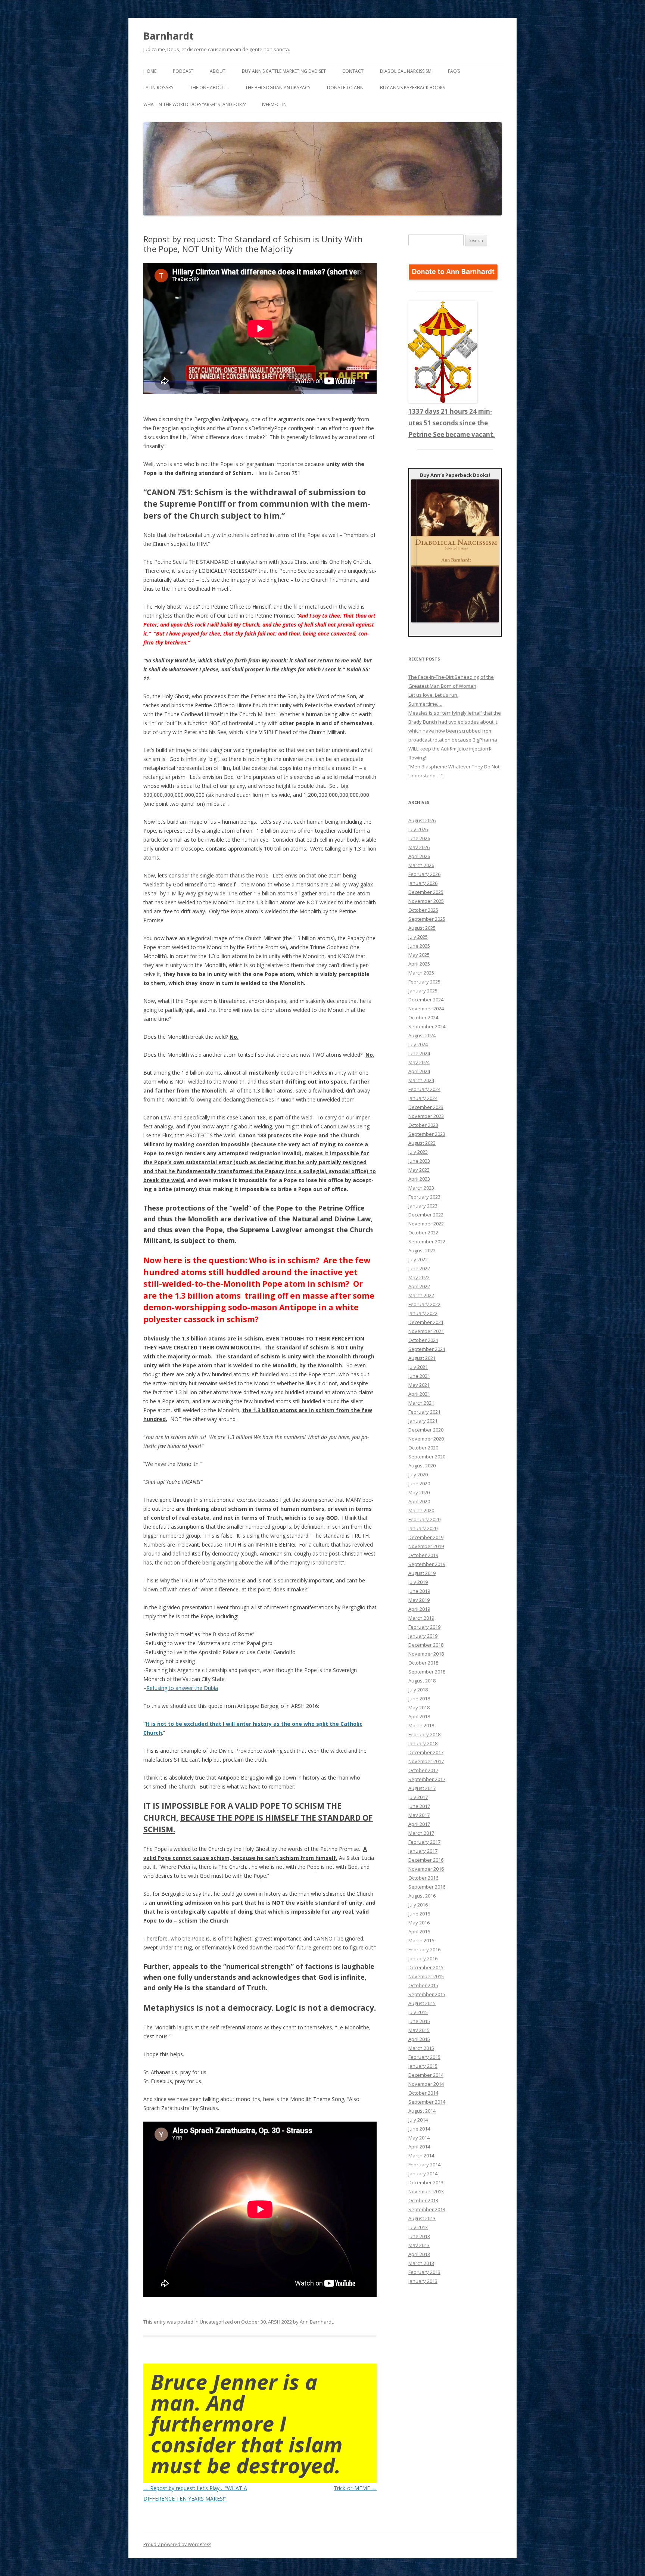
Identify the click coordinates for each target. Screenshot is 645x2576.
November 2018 (426, 1654)
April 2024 (419, 1071)
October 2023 (423, 1125)
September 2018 (427, 1672)
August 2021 (422, 1358)
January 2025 (423, 991)
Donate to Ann (345, 88)
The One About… (209, 88)
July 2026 (418, 829)
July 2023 (418, 1152)
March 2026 (421, 865)
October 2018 (423, 1663)
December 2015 (426, 1967)
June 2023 (419, 1161)
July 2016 (418, 1905)
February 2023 (424, 1197)
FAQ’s (454, 71)
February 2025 (424, 982)
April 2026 (419, 856)
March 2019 (421, 1618)
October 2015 (423, 1985)
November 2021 (426, 1331)
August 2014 (422, 2111)
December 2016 (426, 1860)
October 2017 (423, 1770)
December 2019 (426, 1537)
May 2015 (419, 2030)
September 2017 (427, 1779)
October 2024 (423, 1017)
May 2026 (419, 847)
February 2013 (424, 2272)
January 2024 (423, 1098)
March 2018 (421, 1725)
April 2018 (419, 1716)
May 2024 (419, 1062)
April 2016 (419, 1932)
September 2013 (427, 2209)
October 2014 (423, 2093)
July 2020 (418, 1475)
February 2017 (424, 1842)
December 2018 (426, 1645)
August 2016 (422, 1896)
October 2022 (423, 1233)
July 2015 (418, 2012)
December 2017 (426, 1752)
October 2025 (423, 910)
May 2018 (419, 1708)
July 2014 (418, 2120)
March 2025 (421, 973)
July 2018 (418, 1690)
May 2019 (419, 1600)
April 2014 (419, 2147)
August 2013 (422, 2218)
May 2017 (419, 1815)
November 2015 (426, 1976)
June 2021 (419, 1376)
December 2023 (426, 1107)
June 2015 (419, 2021)
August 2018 (422, 1681)
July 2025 (418, 937)
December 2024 (426, 1000)
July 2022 (418, 1259)
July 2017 (418, 1797)
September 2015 (427, 1994)
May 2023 (419, 1170)
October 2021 (423, 1340)
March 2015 (421, 2048)
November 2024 (426, 1009)
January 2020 (423, 1528)
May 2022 (419, 1277)
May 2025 (419, 955)
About (218, 71)
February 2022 (424, 1304)
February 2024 (424, 1089)
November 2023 (426, 1116)
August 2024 (422, 1035)
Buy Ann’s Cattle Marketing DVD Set (284, 71)
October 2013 (423, 2200)
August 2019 (422, 1573)
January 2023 (423, 1206)
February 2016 (424, 1949)
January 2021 (423, 1421)
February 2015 (424, 2057)
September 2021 (427, 1349)
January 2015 (423, 2066)
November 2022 (426, 1224)
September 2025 (427, 919)
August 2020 (422, 1466)
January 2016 (423, 1958)
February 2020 (424, 1519)
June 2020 (419, 1483)
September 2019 (427, 1564)
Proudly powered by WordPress (177, 2544)
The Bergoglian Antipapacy (278, 88)
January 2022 (423, 1313)
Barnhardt (169, 36)
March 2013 (421, 2263)
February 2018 (424, 1734)
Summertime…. (425, 704)
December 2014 (426, 2075)
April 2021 (419, 1394)
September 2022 (427, 1242)
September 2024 (427, 1026)
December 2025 (426, 892)
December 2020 (426, 1430)
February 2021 (424, 1412)
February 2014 (424, 2165)
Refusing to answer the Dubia (182, 1688)
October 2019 (423, 1555)
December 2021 (426, 1322)
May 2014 (419, 2138)
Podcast (183, 71)
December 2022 (426, 1215)
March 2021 (421, 1403)
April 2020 (419, 1501)
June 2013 (419, 2236)
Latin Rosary (158, 88)
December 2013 (426, 2182)
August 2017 (422, 1788)
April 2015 (419, 2039)
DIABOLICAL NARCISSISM (406, 71)
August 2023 (422, 1143)
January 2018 (423, 1743)
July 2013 (418, 2227)
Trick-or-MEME (355, 2488)
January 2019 (423, 1636)
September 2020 (427, 1457)
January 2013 (423, 2281)
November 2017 (426, 1761)
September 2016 (427, 1887)
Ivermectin (274, 104)
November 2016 (426, 1869)
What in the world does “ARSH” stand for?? (194, 104)
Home (150, 71)
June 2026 (419, 838)
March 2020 (421, 1510)
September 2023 (427, 1134)
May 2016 (419, 1923)
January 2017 (423, 1851)
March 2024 (421, 1080)
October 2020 (423, 1448)
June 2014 (419, 2129)
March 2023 (421, 1188)
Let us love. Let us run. (433, 695)
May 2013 (419, 2245)
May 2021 (419, 1385)
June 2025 (419, 946)
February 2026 (424, 874)
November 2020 (426, 1439)
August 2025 (422, 928)
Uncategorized (216, 2322)
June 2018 (419, 1699)
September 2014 (427, 2102)
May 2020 (419, 1492)
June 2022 (419, 1268)
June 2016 (419, 1914)
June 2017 (419, 1806)
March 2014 (421, 2156)
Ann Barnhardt (316, 2322)
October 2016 (423, 1878)
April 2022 (419, 1286)
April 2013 (419, 2254)
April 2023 (419, 1179)
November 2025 (426, 901)
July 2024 (418, 1044)
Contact (353, 71)
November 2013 (426, 2191)
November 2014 (426, 2084)
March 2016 (421, 1940)
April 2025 (419, 964)
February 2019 (424, 1627)
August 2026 (422, 820)
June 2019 (419, 1591)
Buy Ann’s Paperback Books (412, 88)
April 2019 (419, 1609)
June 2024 (419, 1053)
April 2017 (419, 1824)
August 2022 (422, 1250)
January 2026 (423, 883)
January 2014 (423, 2173)
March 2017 (421, 1833)
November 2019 (426, 1546)
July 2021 (418, 1367)
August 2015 (422, 2003)
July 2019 (418, 1582)
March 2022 (421, 1295)
